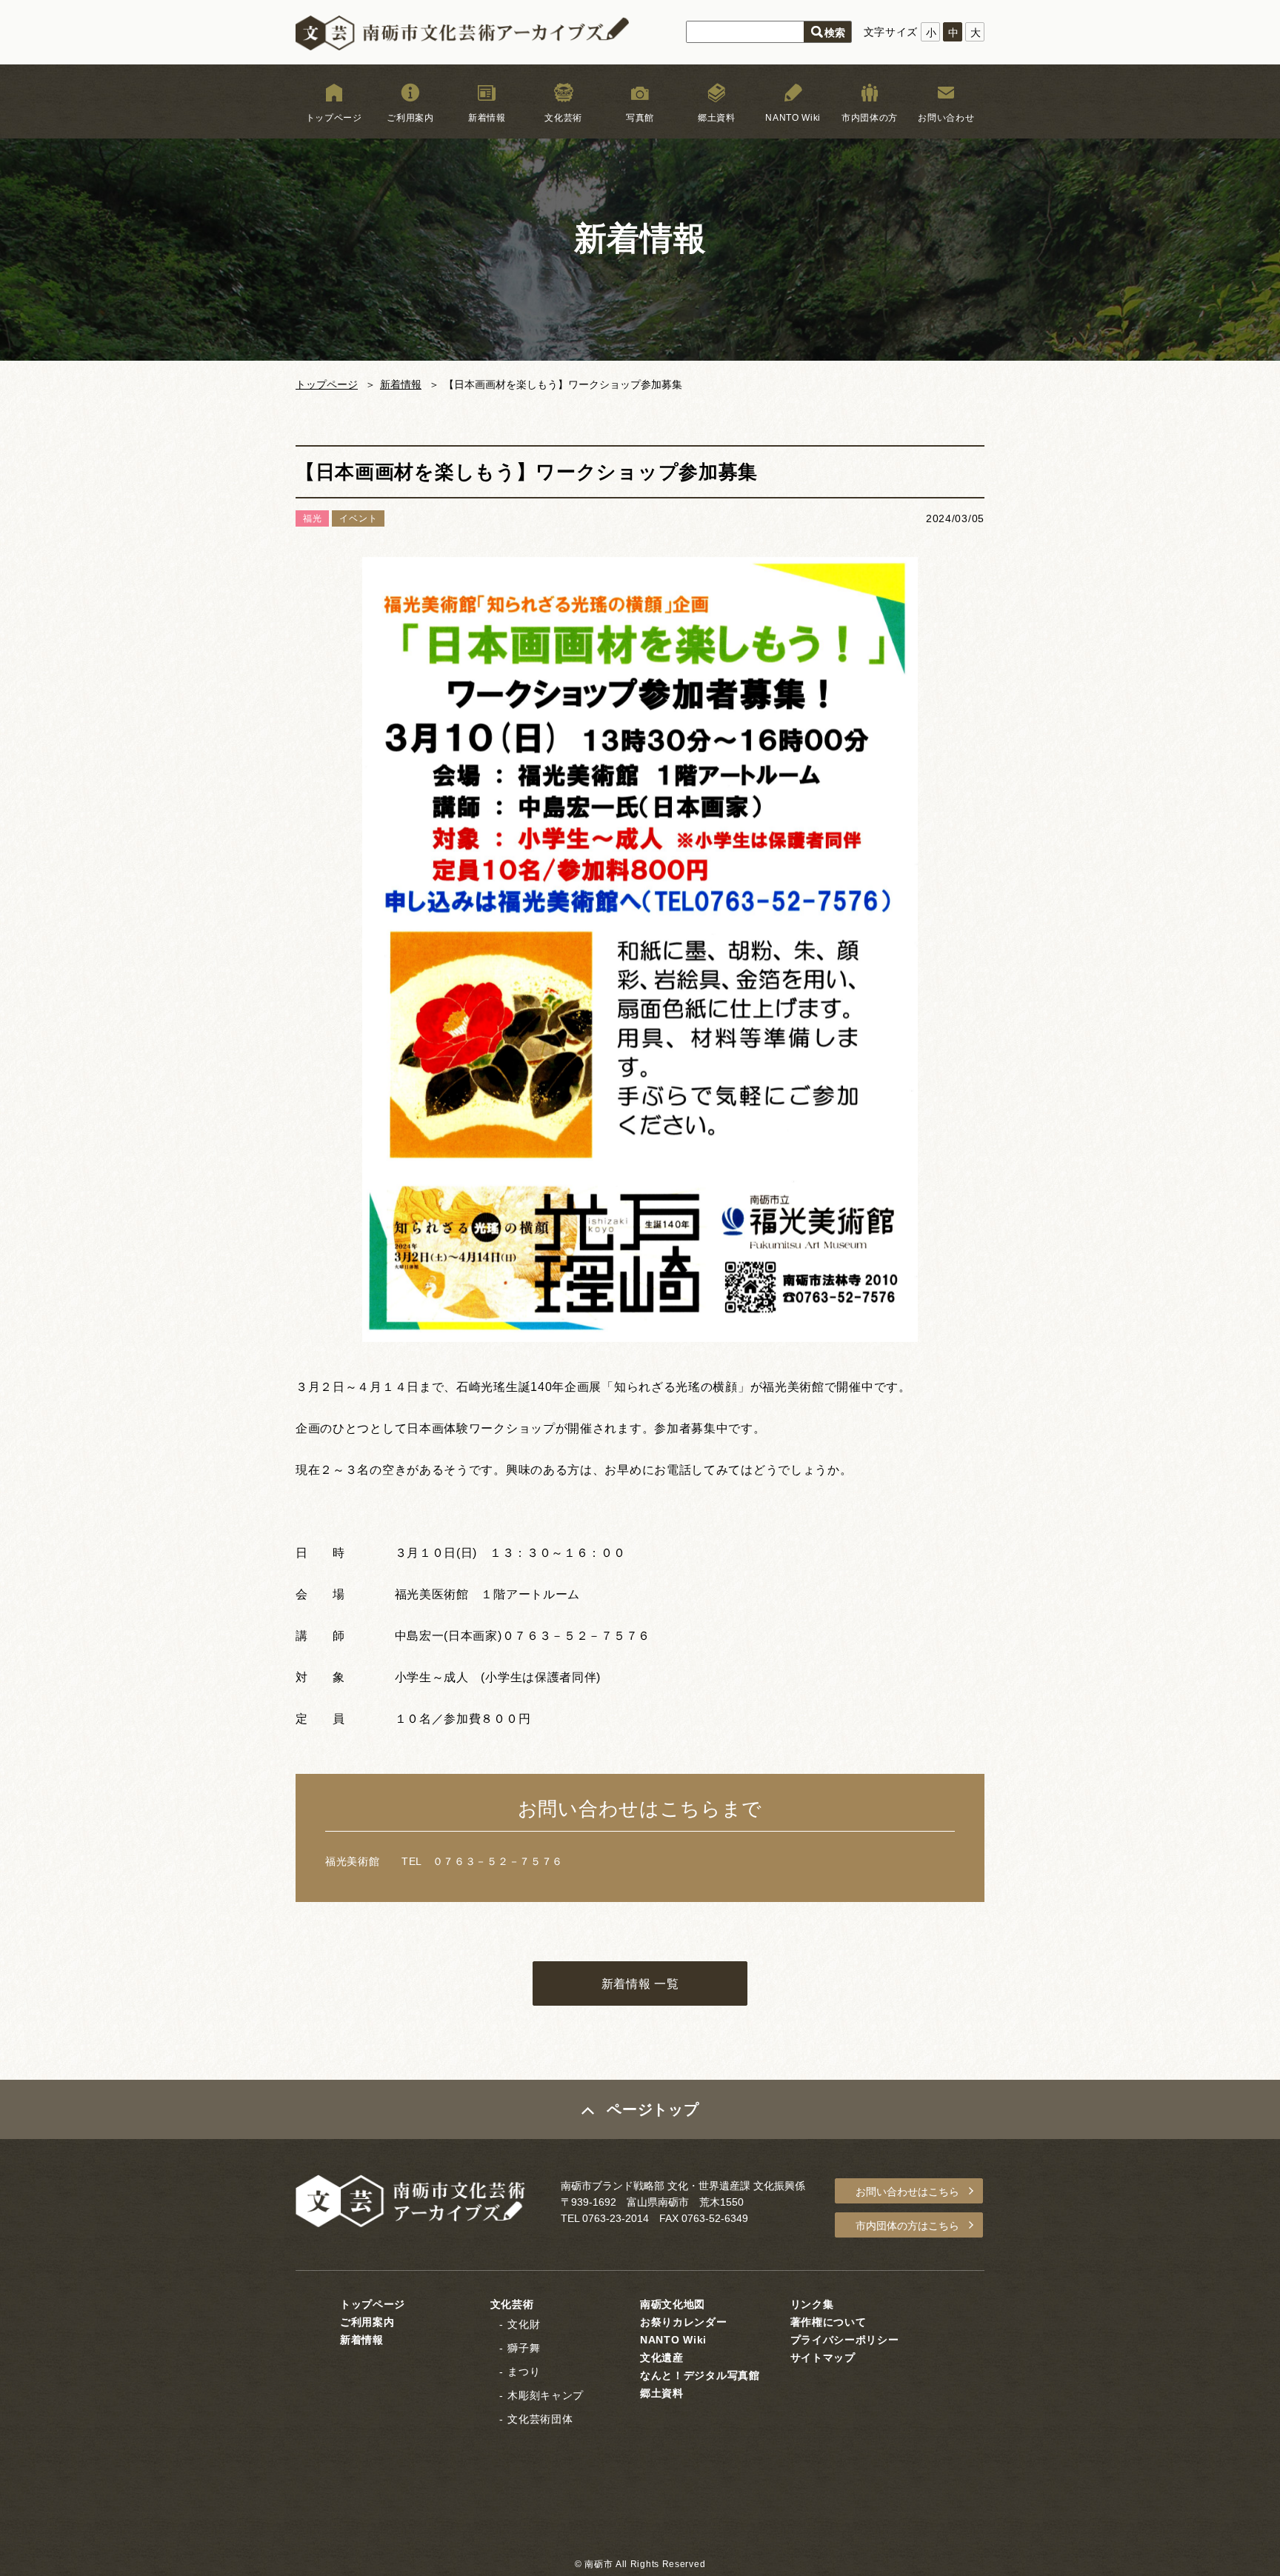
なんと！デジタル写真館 (700, 2375)
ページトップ (653, 2109)
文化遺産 (662, 2358)
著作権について (829, 2322)
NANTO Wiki (793, 118)
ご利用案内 (410, 118)
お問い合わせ (946, 118)
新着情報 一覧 (640, 1984)
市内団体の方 (870, 118)
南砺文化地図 (673, 2304)
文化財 (524, 2324)
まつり (524, 2372)
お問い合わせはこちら (907, 2192)
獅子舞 (524, 2348)
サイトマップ (823, 2358)
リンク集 (812, 2304)
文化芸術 (563, 118)
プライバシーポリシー (845, 2340)
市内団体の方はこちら (907, 2226)
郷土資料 (717, 118)
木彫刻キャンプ (546, 2395)
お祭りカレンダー (684, 2322)
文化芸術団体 (540, 2419)
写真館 (640, 118)
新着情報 (487, 118)
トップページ (334, 118)
